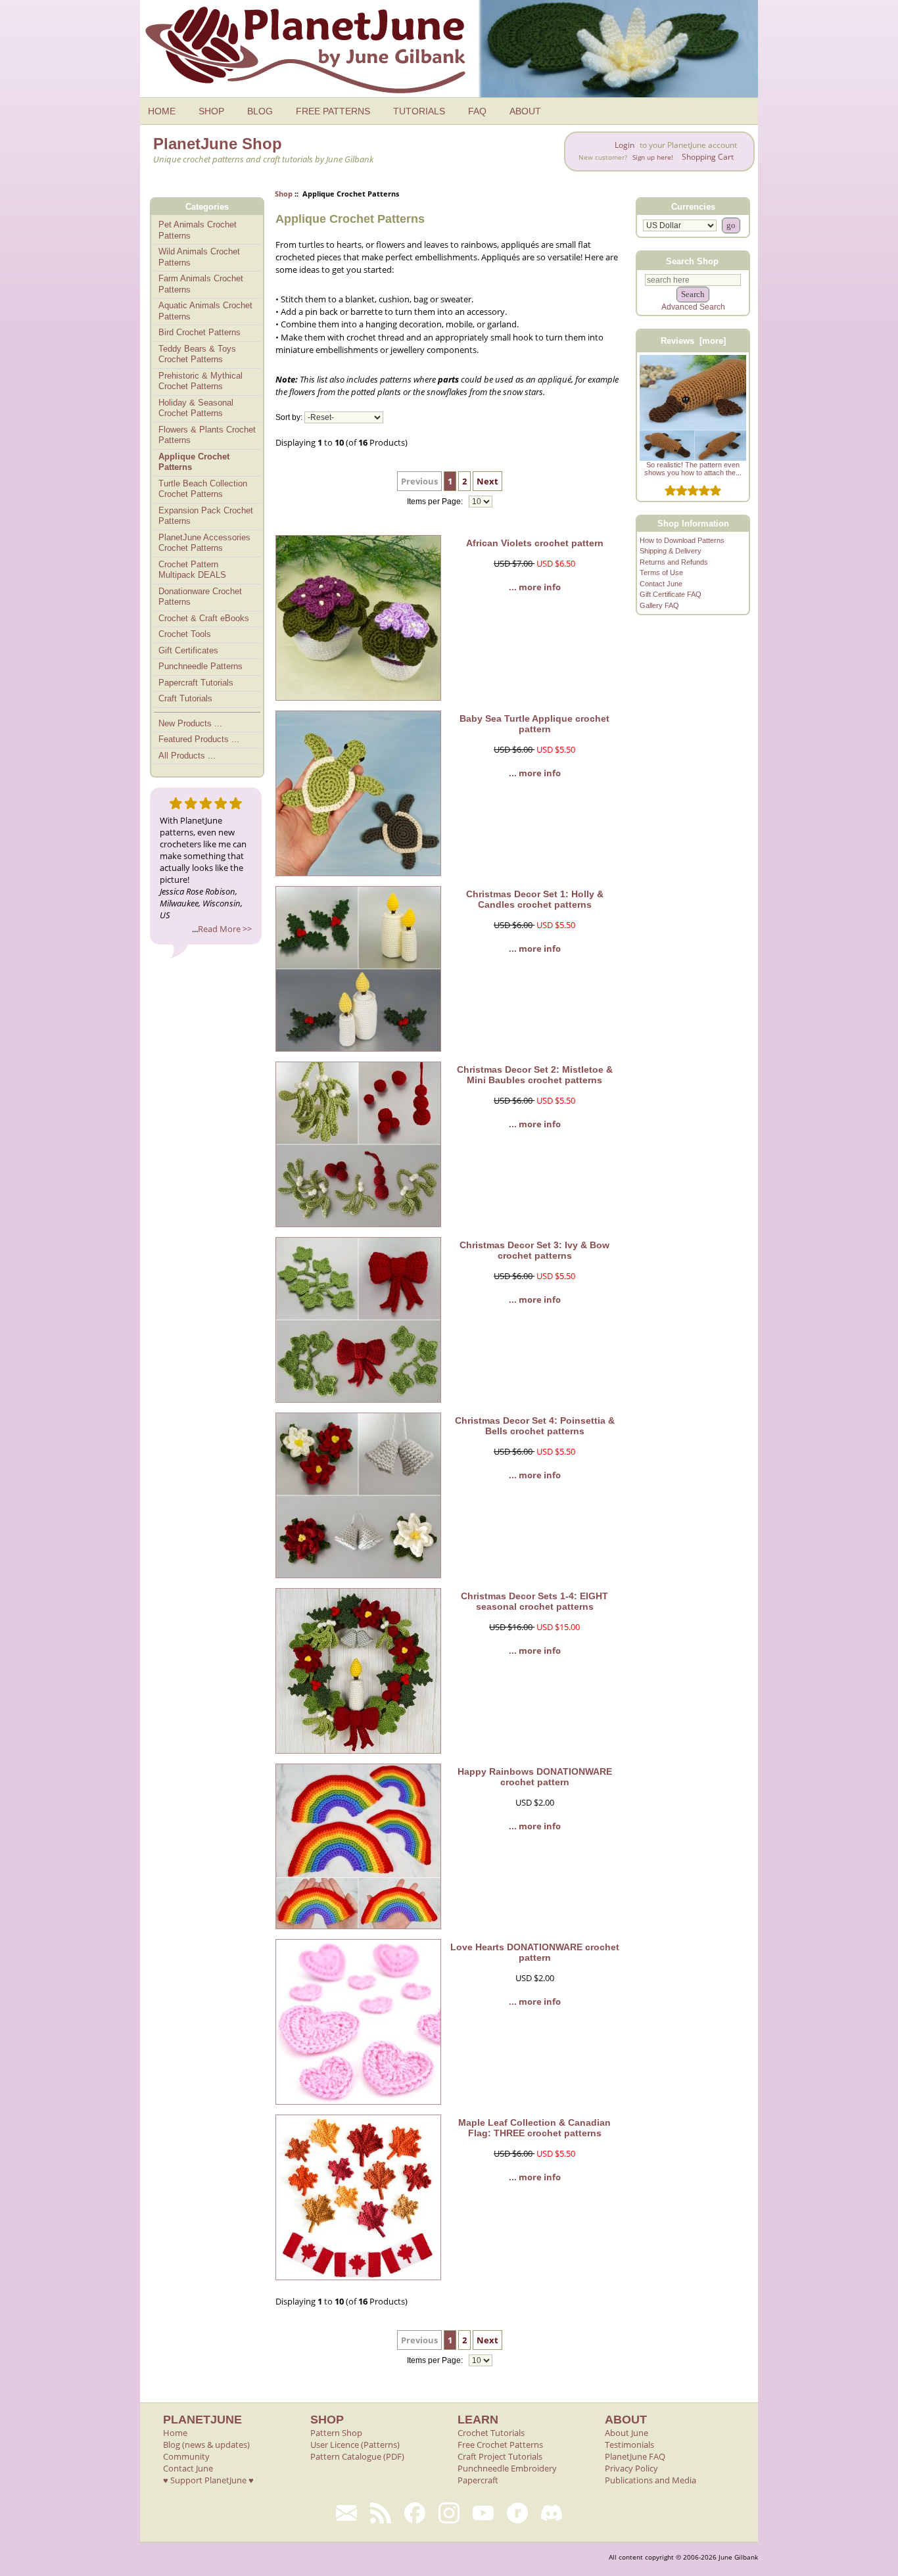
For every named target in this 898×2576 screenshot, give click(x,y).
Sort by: (289, 417)
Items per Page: (436, 502)
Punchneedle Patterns (201, 666)
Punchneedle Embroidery (507, 2468)
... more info (535, 587)
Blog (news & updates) (206, 2445)
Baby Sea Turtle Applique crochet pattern (534, 724)
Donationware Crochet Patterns (200, 597)
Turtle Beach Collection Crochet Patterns (203, 489)
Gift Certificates (188, 650)
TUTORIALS (419, 111)
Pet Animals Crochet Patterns (198, 230)
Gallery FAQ (659, 605)
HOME (162, 111)
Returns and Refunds (674, 562)
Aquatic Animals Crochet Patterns (205, 311)
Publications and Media (650, 2480)
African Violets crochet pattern (535, 543)
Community (186, 2456)
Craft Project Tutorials (500, 2456)
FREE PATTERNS (333, 111)
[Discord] (552, 2513)
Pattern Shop (336, 2433)
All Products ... (187, 756)
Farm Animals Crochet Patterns (201, 284)
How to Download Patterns (682, 540)
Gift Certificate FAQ (671, 594)
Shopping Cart (708, 157)
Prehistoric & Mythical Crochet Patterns (201, 381)
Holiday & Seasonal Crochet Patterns (196, 408)
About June (626, 2433)
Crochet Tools (185, 634)
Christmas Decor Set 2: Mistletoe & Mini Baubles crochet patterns (535, 1075)
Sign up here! (653, 157)
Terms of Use (661, 573)
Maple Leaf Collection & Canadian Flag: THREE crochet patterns (534, 2128)
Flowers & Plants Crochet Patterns (207, 435)
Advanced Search (693, 307)
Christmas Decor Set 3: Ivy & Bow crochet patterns (534, 1250)
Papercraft (478, 2480)
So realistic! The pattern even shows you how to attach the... (693, 469)
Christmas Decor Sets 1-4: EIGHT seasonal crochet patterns (534, 1601)
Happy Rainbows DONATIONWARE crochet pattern (535, 1777)
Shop (284, 194)
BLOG (260, 111)
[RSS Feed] (381, 2513)
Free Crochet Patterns (500, 2445)
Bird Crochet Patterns (200, 332)
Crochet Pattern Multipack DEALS (192, 570)
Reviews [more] (693, 341)
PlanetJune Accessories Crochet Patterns (204, 543)
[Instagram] (449, 2513)
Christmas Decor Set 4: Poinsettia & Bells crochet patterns (535, 1426)
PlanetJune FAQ (635, 2456)
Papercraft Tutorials (196, 683)
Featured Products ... (199, 739)
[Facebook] (415, 2513)
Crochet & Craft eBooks (204, 618)
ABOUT (525, 111)
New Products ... (190, 723)
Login (625, 145)
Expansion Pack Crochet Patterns (206, 516)
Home (175, 2433)
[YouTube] (483, 2513)
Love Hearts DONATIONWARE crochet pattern (535, 1952)
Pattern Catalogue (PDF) (357, 2456)
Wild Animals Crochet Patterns (199, 257)
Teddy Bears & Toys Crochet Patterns (197, 354)
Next (487, 481)
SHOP (211, 111)
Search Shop (692, 261)
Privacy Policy (631, 2468)
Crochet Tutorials (491, 2433)
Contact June (661, 584)
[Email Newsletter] (346, 2513)
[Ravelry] (517, 2513)
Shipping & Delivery (671, 551)
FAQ (477, 111)
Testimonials (629, 2445)
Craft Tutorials (185, 698)
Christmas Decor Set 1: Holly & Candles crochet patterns (535, 899)
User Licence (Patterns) (355, 2445)
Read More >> (225, 929)
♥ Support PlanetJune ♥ (208, 2480)
